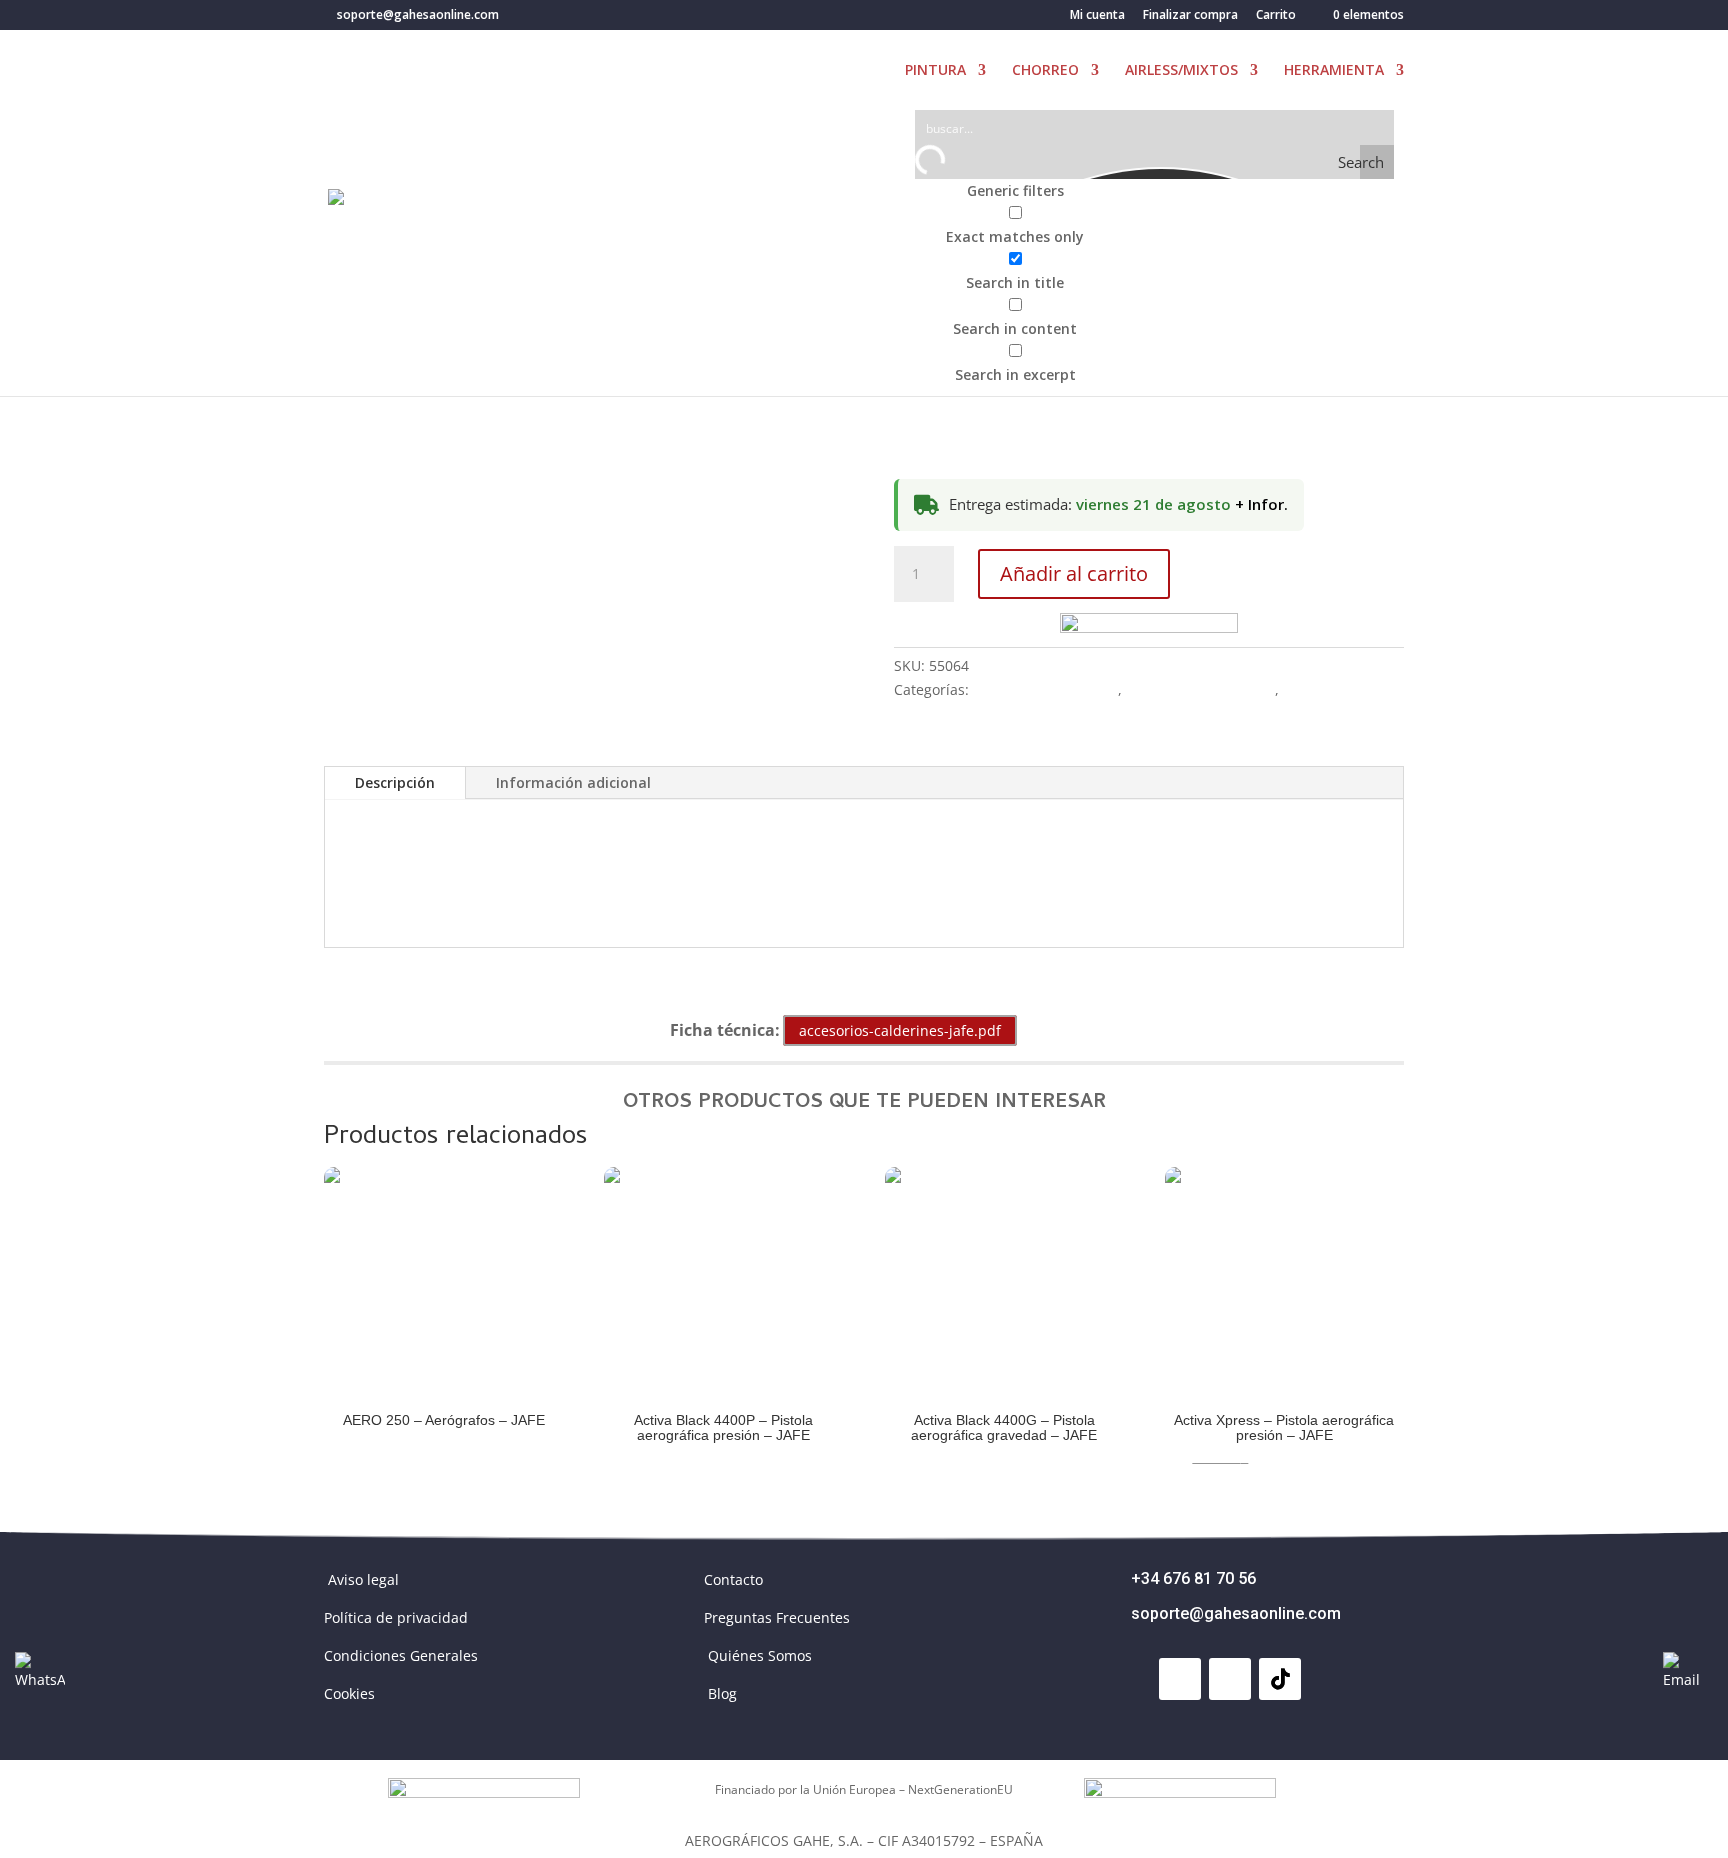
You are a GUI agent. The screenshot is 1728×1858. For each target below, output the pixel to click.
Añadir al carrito (1074, 573)
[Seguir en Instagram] (1230, 1679)
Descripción (395, 782)
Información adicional (573, 782)
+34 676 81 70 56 (1193, 1578)
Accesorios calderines (1045, 689)
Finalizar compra (1190, 16)
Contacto (733, 1579)
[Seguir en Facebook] (1180, 1679)
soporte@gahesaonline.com (1236, 1613)
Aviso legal (363, 1579)
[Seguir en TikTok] (1280, 1679)
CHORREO (1045, 71)
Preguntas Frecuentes (777, 1617)
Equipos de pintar (1343, 689)
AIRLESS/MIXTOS (1181, 71)
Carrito (1276, 16)
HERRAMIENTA (1334, 71)
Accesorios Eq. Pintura (1200, 689)
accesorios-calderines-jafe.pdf (900, 1030)
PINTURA (935, 71)
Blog (722, 1693)
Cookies (349, 1693)
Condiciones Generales (401, 1655)
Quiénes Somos (760, 1655)
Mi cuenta (1097, 16)
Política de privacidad (396, 1617)
